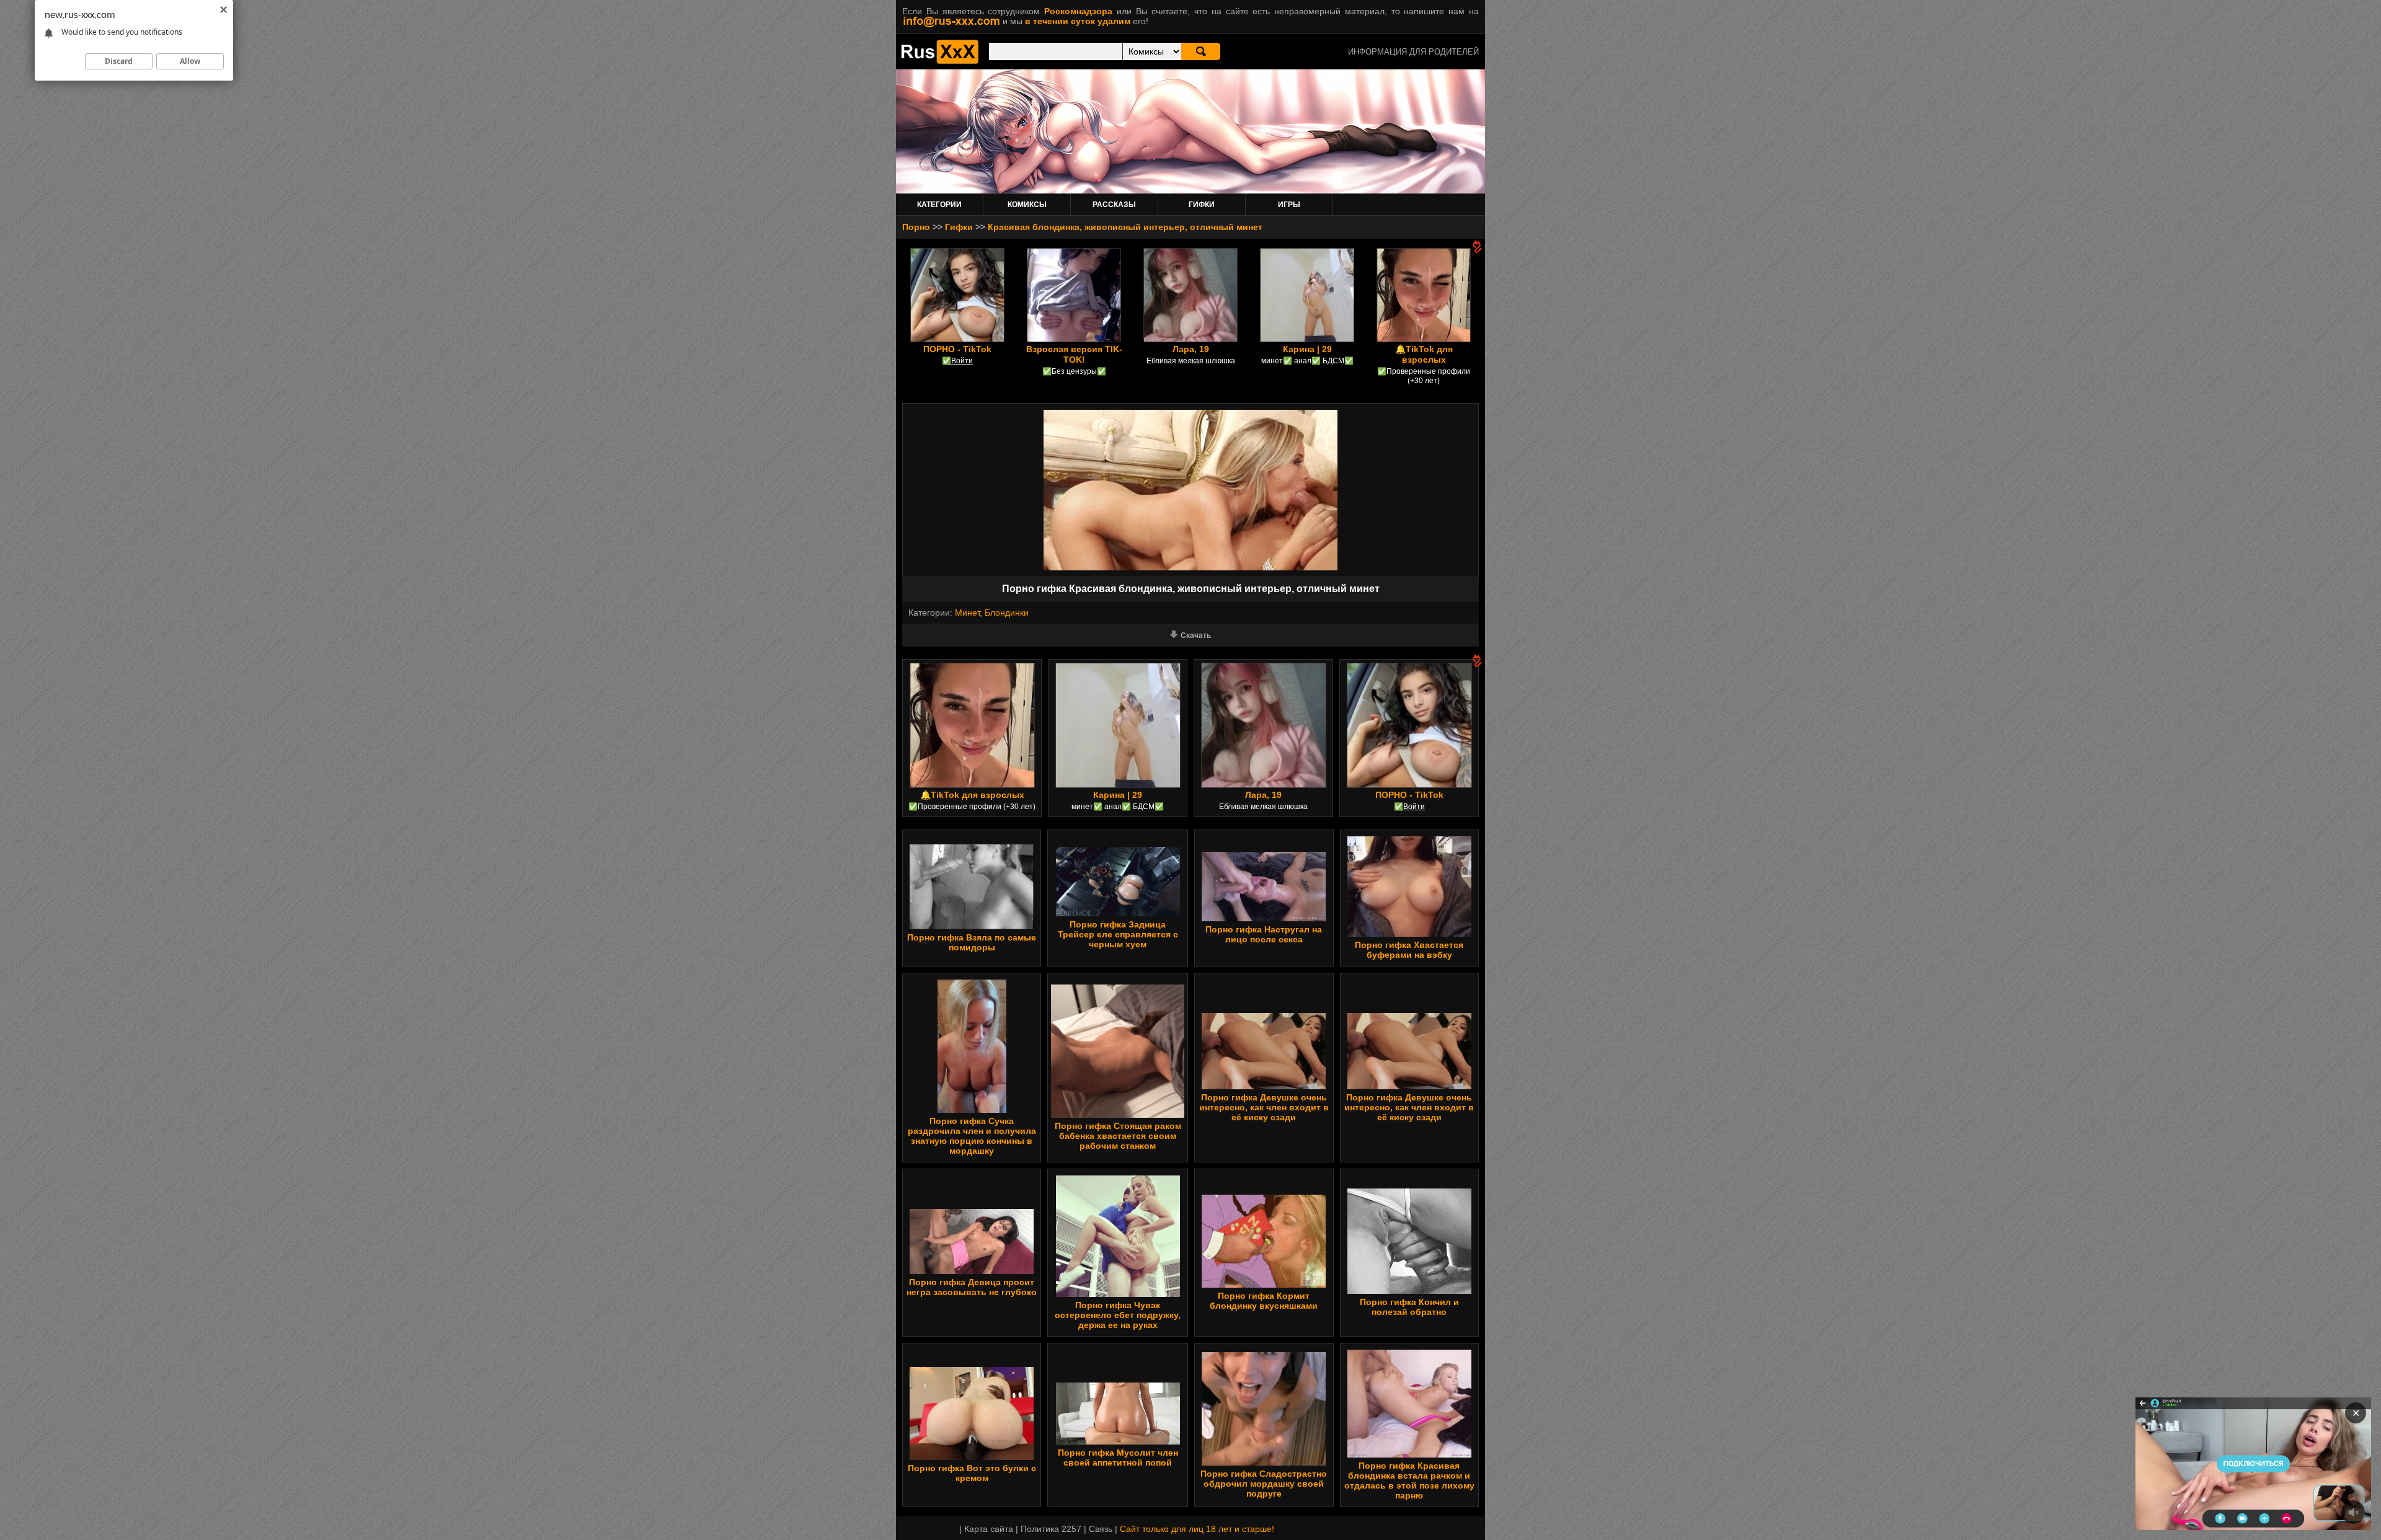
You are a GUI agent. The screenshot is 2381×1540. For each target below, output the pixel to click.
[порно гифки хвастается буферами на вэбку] (1409, 934)
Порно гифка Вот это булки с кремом (972, 1473)
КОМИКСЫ (1027, 205)
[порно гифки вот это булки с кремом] (972, 1457)
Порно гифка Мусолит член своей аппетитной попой (1118, 1458)
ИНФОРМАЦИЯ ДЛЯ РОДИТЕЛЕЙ (1413, 52)
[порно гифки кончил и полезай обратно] (1409, 1291)
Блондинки (1007, 613)
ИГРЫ (1289, 205)
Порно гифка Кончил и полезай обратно (1409, 1307)
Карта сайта (989, 1529)
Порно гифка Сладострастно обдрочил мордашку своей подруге (1264, 1484)
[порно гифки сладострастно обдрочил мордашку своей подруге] (1264, 1463)
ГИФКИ (1202, 205)
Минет (967, 613)
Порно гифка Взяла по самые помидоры (972, 942)
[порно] (940, 61)
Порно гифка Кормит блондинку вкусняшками (1264, 1301)
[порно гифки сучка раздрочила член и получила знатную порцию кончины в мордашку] (972, 1110)
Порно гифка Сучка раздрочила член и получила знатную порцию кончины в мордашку (972, 1136)
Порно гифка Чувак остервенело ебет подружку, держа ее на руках (1118, 1315)
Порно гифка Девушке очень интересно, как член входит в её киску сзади (1264, 1107)
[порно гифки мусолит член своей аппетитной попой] (1118, 1441)
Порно (916, 227)
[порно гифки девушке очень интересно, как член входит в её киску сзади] (1264, 1086)
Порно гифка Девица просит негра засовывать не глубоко (972, 1287)
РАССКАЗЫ (1114, 205)
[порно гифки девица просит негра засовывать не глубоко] (972, 1271)
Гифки (959, 227)
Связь (1101, 1529)
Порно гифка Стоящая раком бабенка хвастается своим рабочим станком (1118, 1136)
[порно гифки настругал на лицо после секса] (1264, 918)
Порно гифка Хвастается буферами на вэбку (1409, 950)
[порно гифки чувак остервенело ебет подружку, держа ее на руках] (1118, 1294)
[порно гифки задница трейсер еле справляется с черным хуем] (1118, 913)
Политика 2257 (1051, 1529)
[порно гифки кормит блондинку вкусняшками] (1264, 1285)
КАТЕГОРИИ (939, 205)
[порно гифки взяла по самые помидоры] (972, 926)
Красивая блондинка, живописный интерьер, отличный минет (1125, 227)
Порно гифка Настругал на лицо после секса (1264, 934)
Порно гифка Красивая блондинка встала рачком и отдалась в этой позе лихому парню (1409, 1480)
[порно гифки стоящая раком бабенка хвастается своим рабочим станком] (1118, 1115)
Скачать (1196, 635)
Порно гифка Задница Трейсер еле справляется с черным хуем (1118, 934)
